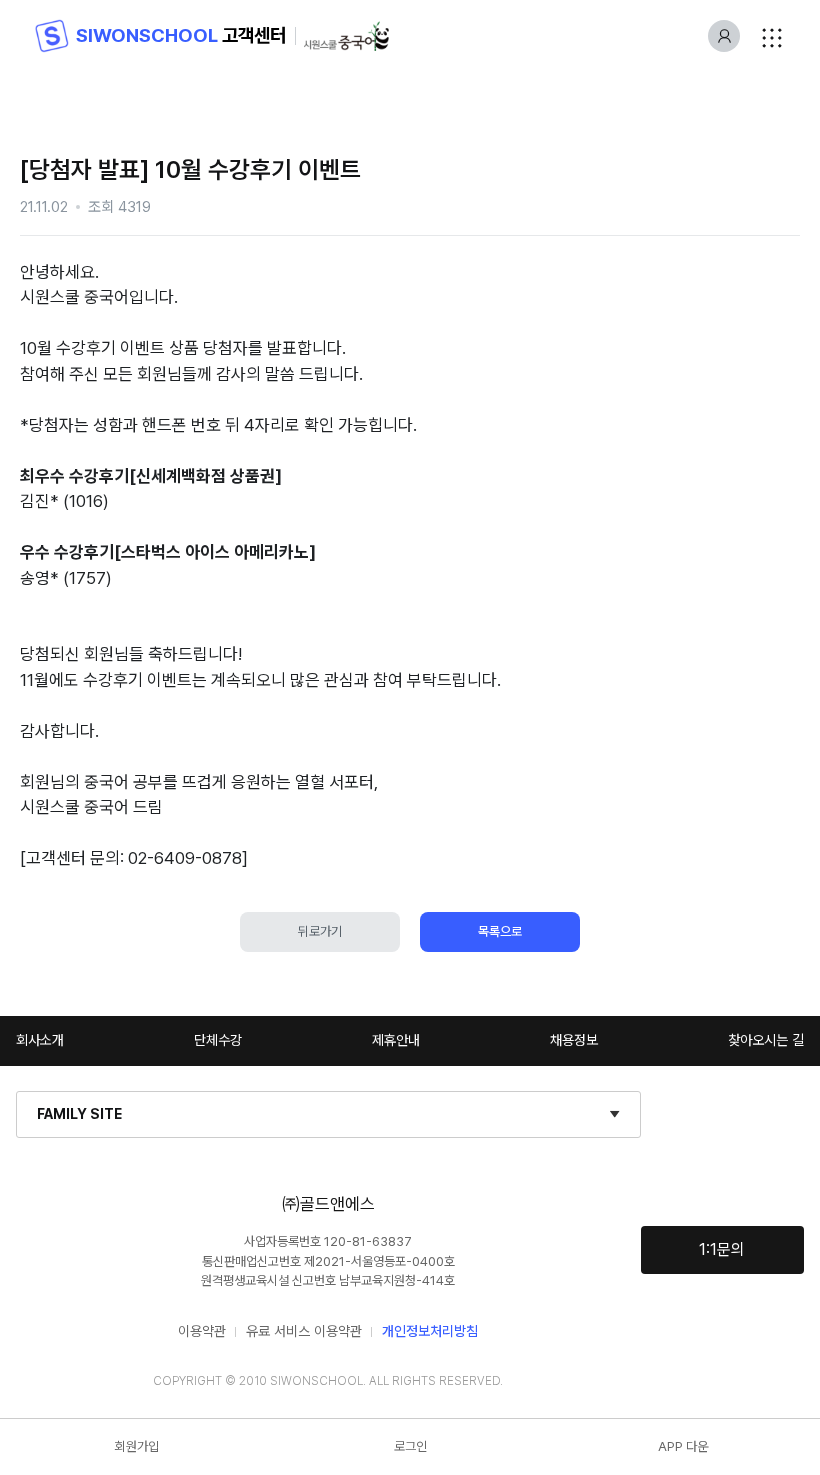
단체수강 (218, 1040)
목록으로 (500, 931)
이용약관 (202, 1331)
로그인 (410, 1446)
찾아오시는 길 (766, 1040)
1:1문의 (722, 1249)
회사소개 (40, 1040)
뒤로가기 (320, 931)
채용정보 (574, 1040)
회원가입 (137, 1446)
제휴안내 (396, 1040)
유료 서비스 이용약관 (304, 1331)
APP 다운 (683, 1446)
